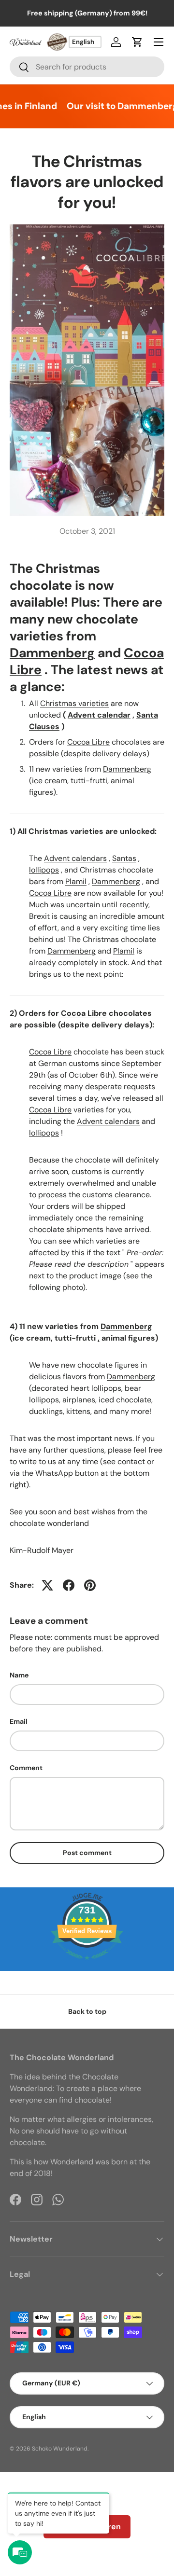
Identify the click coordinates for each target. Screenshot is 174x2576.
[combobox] (87, 67)
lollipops (44, 870)
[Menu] (159, 42)
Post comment (87, 1853)
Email (19, 1721)
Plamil (76, 881)
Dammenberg (52, 653)
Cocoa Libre (88, 742)
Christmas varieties (74, 703)
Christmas (68, 568)
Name (19, 1675)
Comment (26, 1768)
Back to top (87, 2011)
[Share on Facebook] (69, 1585)
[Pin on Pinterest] (90, 1585)
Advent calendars (75, 858)
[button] (137, 42)
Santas (124, 858)
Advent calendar (99, 715)
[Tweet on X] (47, 1585)
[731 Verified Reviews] (87, 1965)
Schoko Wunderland (60, 2449)
